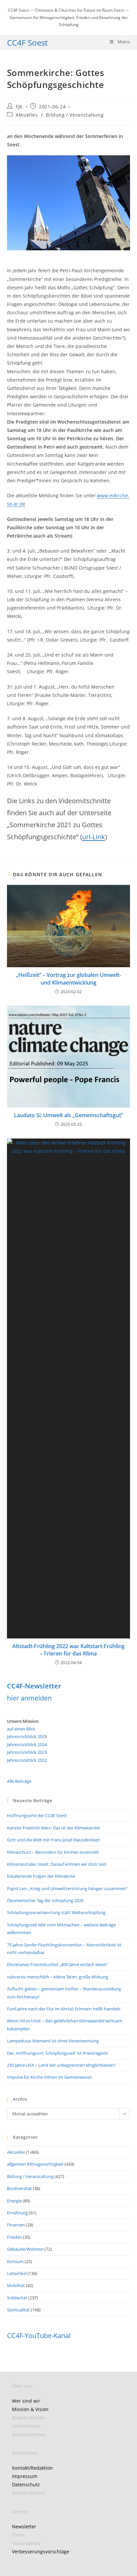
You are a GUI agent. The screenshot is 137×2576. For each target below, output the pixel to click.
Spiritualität (18, 2310)
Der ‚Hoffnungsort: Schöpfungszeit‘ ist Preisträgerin (58, 2053)
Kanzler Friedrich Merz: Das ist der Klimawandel (53, 1828)
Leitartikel (17, 2273)
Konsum (15, 2261)
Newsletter (24, 2527)
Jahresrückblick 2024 (27, 1744)
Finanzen (16, 2225)
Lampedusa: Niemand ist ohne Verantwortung (53, 2041)
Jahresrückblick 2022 (27, 1760)
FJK (19, 106)
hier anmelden (29, 1698)
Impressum (25, 2476)
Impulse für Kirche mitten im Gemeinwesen (50, 2077)
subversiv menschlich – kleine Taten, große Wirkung (58, 1977)
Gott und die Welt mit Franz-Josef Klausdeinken (53, 1840)
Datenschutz (26, 2485)
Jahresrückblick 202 (26, 1736)
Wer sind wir (26, 2401)
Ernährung (17, 2213)
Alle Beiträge (19, 1781)
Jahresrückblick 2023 (27, 1752)
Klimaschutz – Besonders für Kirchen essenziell (53, 1852)
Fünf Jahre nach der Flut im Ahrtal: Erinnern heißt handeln (64, 2009)
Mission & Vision (30, 2409)
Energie (14, 2201)
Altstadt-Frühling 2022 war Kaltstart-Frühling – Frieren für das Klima (68, 1650)
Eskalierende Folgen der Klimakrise (41, 1876)
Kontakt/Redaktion (32, 2468)
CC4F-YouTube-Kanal (39, 2336)
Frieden (14, 2237)
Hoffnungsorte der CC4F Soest (37, 1815)
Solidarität (17, 2298)
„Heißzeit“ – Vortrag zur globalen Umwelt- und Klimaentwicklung (68, 979)
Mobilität (16, 2285)
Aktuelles (27, 115)
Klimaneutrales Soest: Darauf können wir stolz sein (57, 1864)
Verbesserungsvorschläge (41, 2552)
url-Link (94, 837)
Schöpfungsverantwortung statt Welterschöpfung (56, 1912)
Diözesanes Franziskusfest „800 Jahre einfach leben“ (58, 1964)
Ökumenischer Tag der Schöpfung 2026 (45, 1900)
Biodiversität (19, 2188)
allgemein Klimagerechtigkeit (35, 2164)
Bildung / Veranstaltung (75, 115)
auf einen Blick (21, 1729)
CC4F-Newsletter (34, 1686)
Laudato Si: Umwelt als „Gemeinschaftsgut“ (68, 1115)
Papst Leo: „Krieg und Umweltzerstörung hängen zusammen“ (67, 1888)
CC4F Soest (27, 42)
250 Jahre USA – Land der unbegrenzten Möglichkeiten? (61, 2065)
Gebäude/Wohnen (25, 2249)
